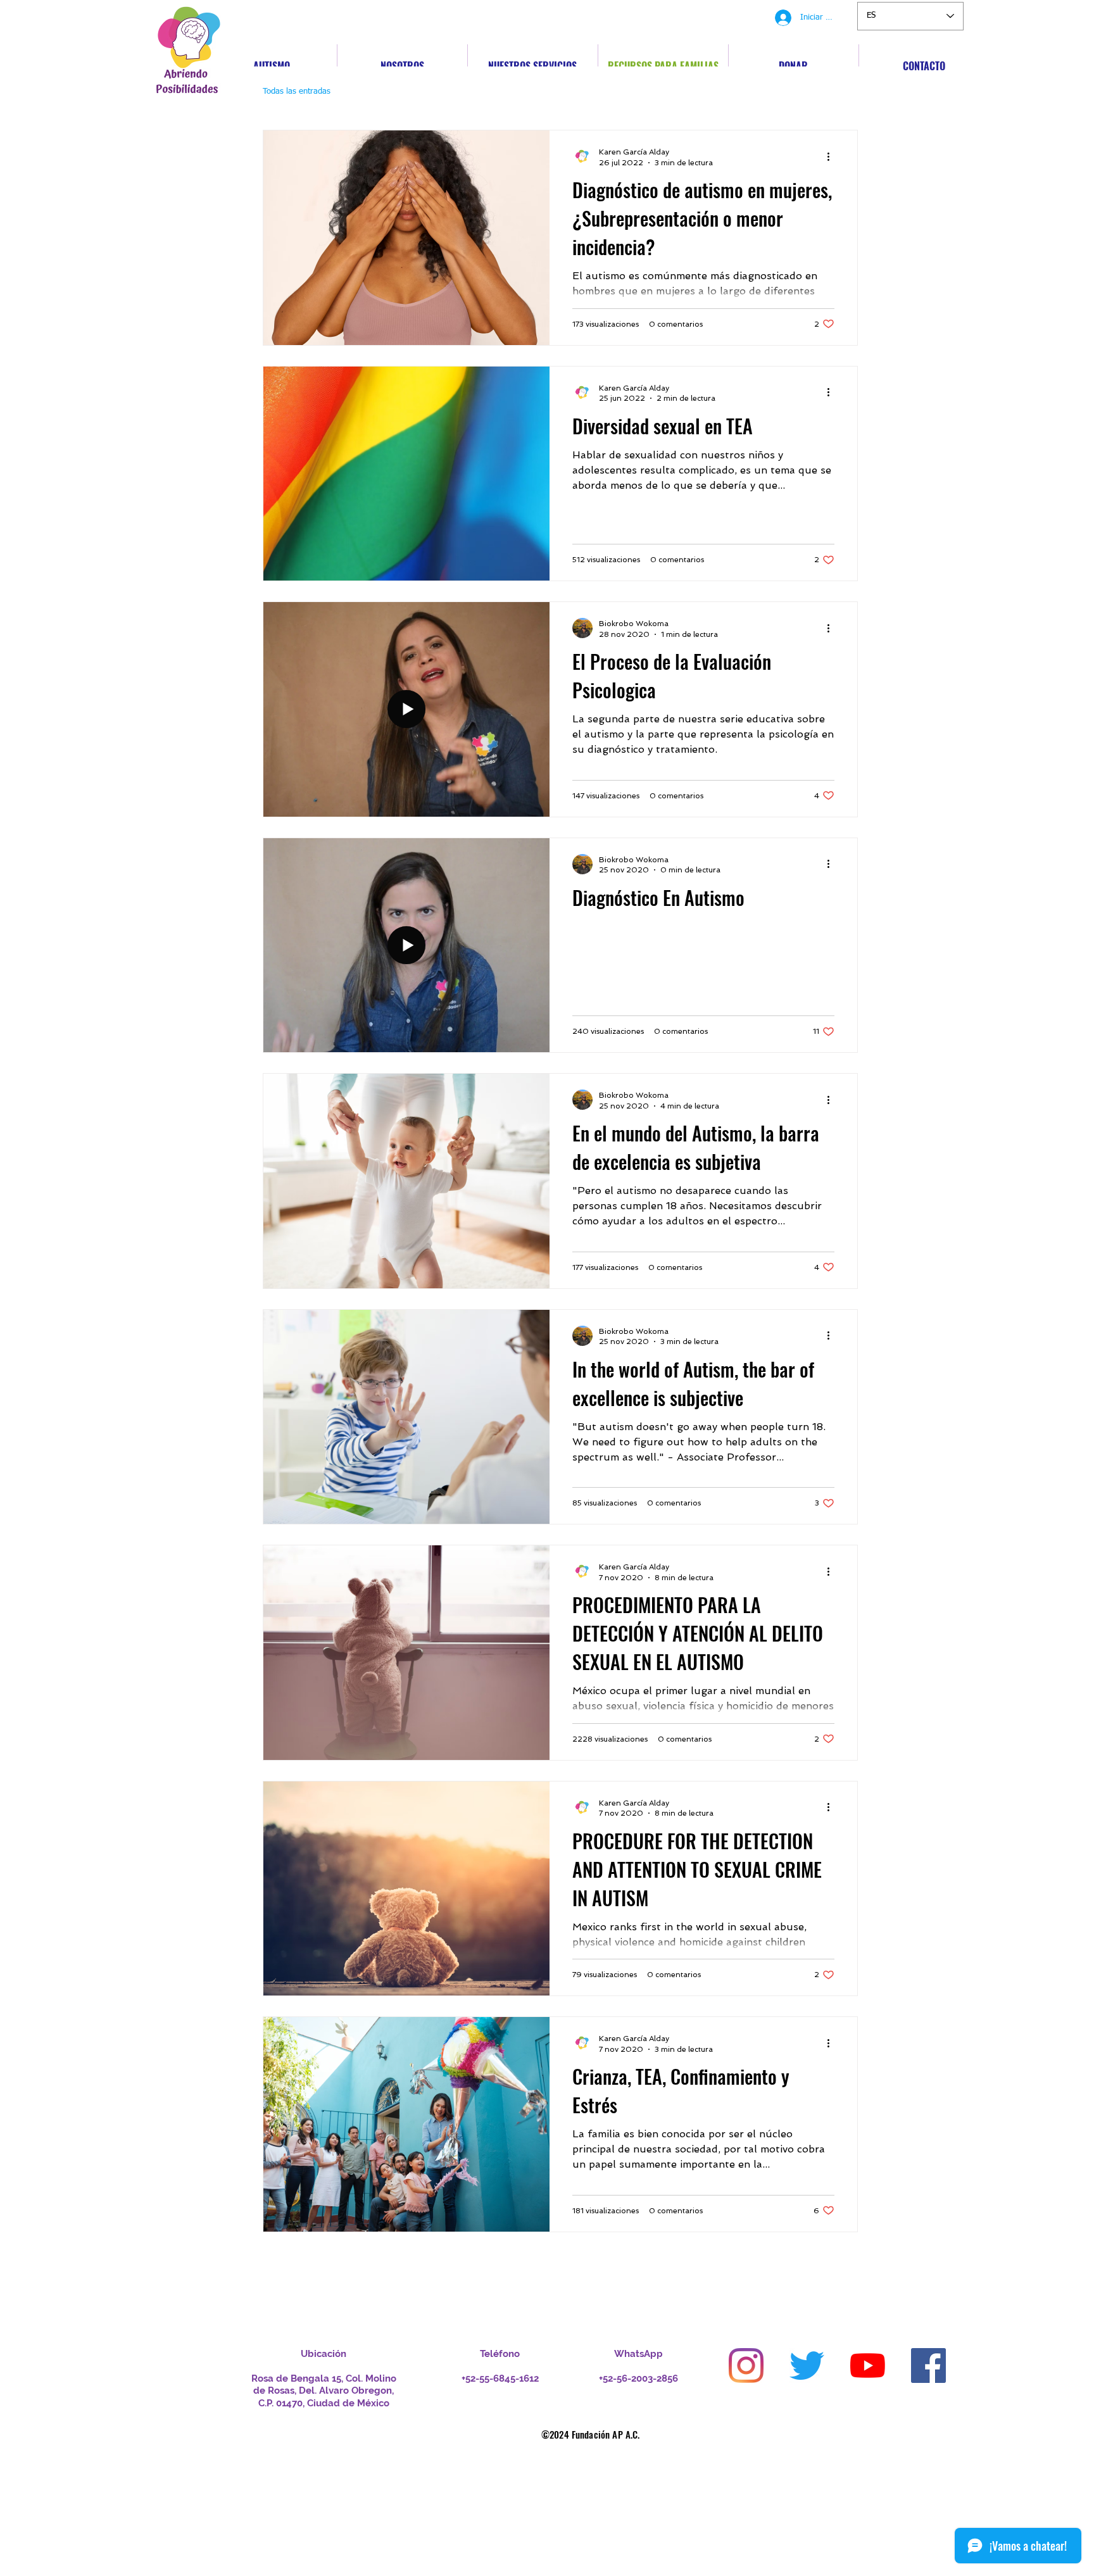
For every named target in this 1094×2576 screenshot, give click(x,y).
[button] (842, 93)
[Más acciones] (833, 156)
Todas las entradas (297, 91)
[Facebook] (928, 2366)
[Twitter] (807, 2366)
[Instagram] (746, 2366)
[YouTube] (868, 2366)
